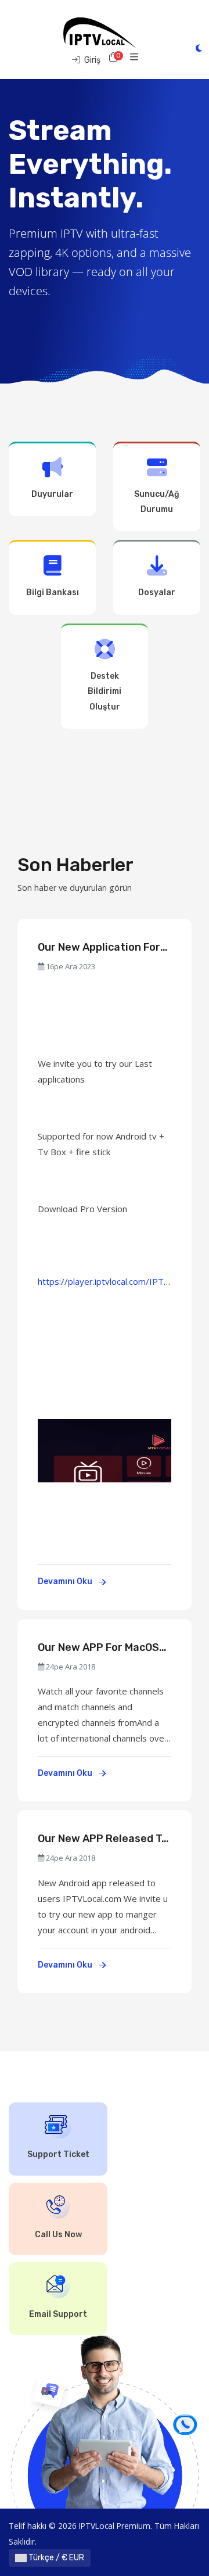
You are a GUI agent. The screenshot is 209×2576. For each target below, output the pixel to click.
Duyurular (52, 494)
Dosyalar (157, 592)
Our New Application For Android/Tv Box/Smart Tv (103, 947)
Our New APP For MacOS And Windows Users (98, 1648)
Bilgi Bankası (53, 592)
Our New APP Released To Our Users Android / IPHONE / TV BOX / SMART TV (103, 1839)
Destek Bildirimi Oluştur (105, 692)
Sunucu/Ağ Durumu (157, 502)
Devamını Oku (66, 1581)
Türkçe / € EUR (55, 2558)
